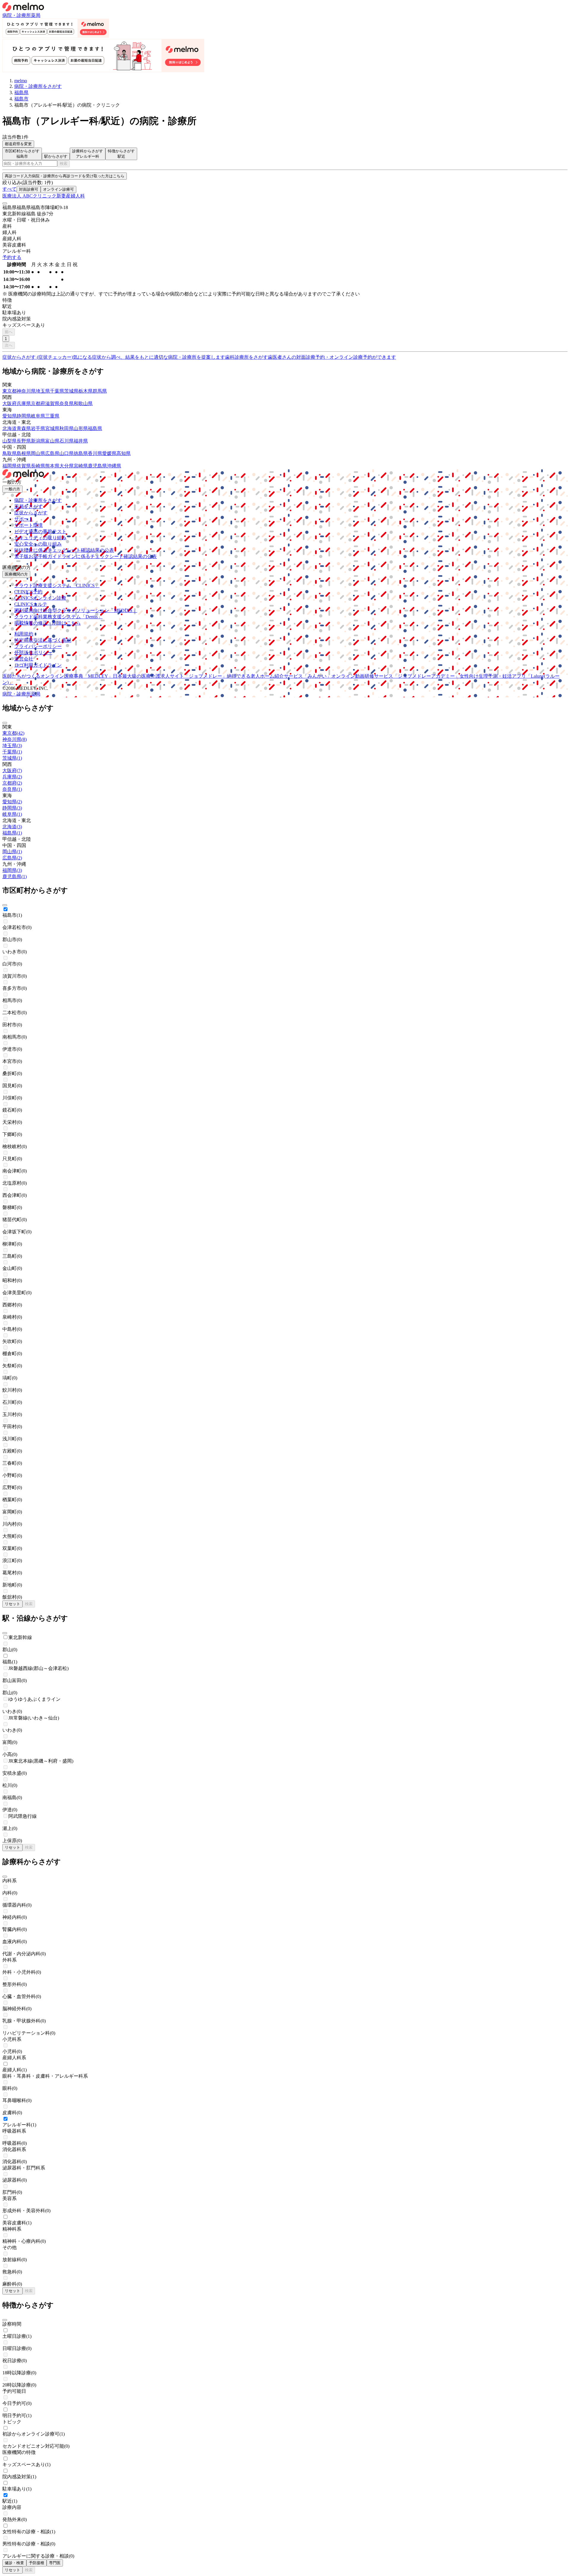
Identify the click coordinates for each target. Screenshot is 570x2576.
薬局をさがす (28, 506)
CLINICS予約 (28, 592)
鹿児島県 (97, 466)
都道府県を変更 (18, 144)
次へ (9, 345)
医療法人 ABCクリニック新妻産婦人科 (44, 196)
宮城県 (52, 428)
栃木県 (85, 391)
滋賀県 (52, 403)
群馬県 (100, 391)
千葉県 (57, 391)
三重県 (52, 416)
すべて (9, 189)
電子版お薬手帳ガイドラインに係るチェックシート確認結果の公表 (85, 556)
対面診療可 (29, 189)
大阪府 (9, 403)
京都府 (38, 403)
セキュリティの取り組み (40, 538)
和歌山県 (83, 403)
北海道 (9, 428)
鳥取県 (9, 453)
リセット (12, 1604)
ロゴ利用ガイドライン (38, 665)
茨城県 (71, 391)
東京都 (9, 391)
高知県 (123, 453)
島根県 (24, 453)
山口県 (66, 453)
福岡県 (9, 466)
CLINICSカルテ (31, 604)
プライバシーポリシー (38, 646)
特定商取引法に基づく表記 (43, 640)
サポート (24, 519)
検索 (64, 163)
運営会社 (24, 659)
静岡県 (24, 416)
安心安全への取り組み (38, 544)
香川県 (95, 453)
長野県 (24, 441)
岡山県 (38, 453)
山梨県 (9, 441)
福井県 (81, 441)
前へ (9, 332)
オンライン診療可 (58, 189)
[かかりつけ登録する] (5, 203)
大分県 (66, 466)
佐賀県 (24, 466)
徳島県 (81, 453)
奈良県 (66, 403)
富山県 (52, 441)
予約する (12, 257)
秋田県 (66, 428)
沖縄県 (114, 466)
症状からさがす (31, 513)
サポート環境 (28, 525)
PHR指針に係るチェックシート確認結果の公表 (64, 550)
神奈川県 (26, 391)
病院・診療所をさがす (38, 500)
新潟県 (38, 441)
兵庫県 (24, 403)
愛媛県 (109, 453)
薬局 (36, 15)
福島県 (95, 428)
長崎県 (38, 466)
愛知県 (9, 416)
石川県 (66, 441)
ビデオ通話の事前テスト (40, 531)
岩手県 (38, 428)
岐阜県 (38, 416)
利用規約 (24, 634)
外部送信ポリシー (33, 653)
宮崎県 (81, 466)
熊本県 (52, 466)
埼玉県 (43, 391)
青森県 (24, 428)
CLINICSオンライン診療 (40, 598)
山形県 (81, 428)
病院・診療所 (17, 15)
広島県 (52, 453)
